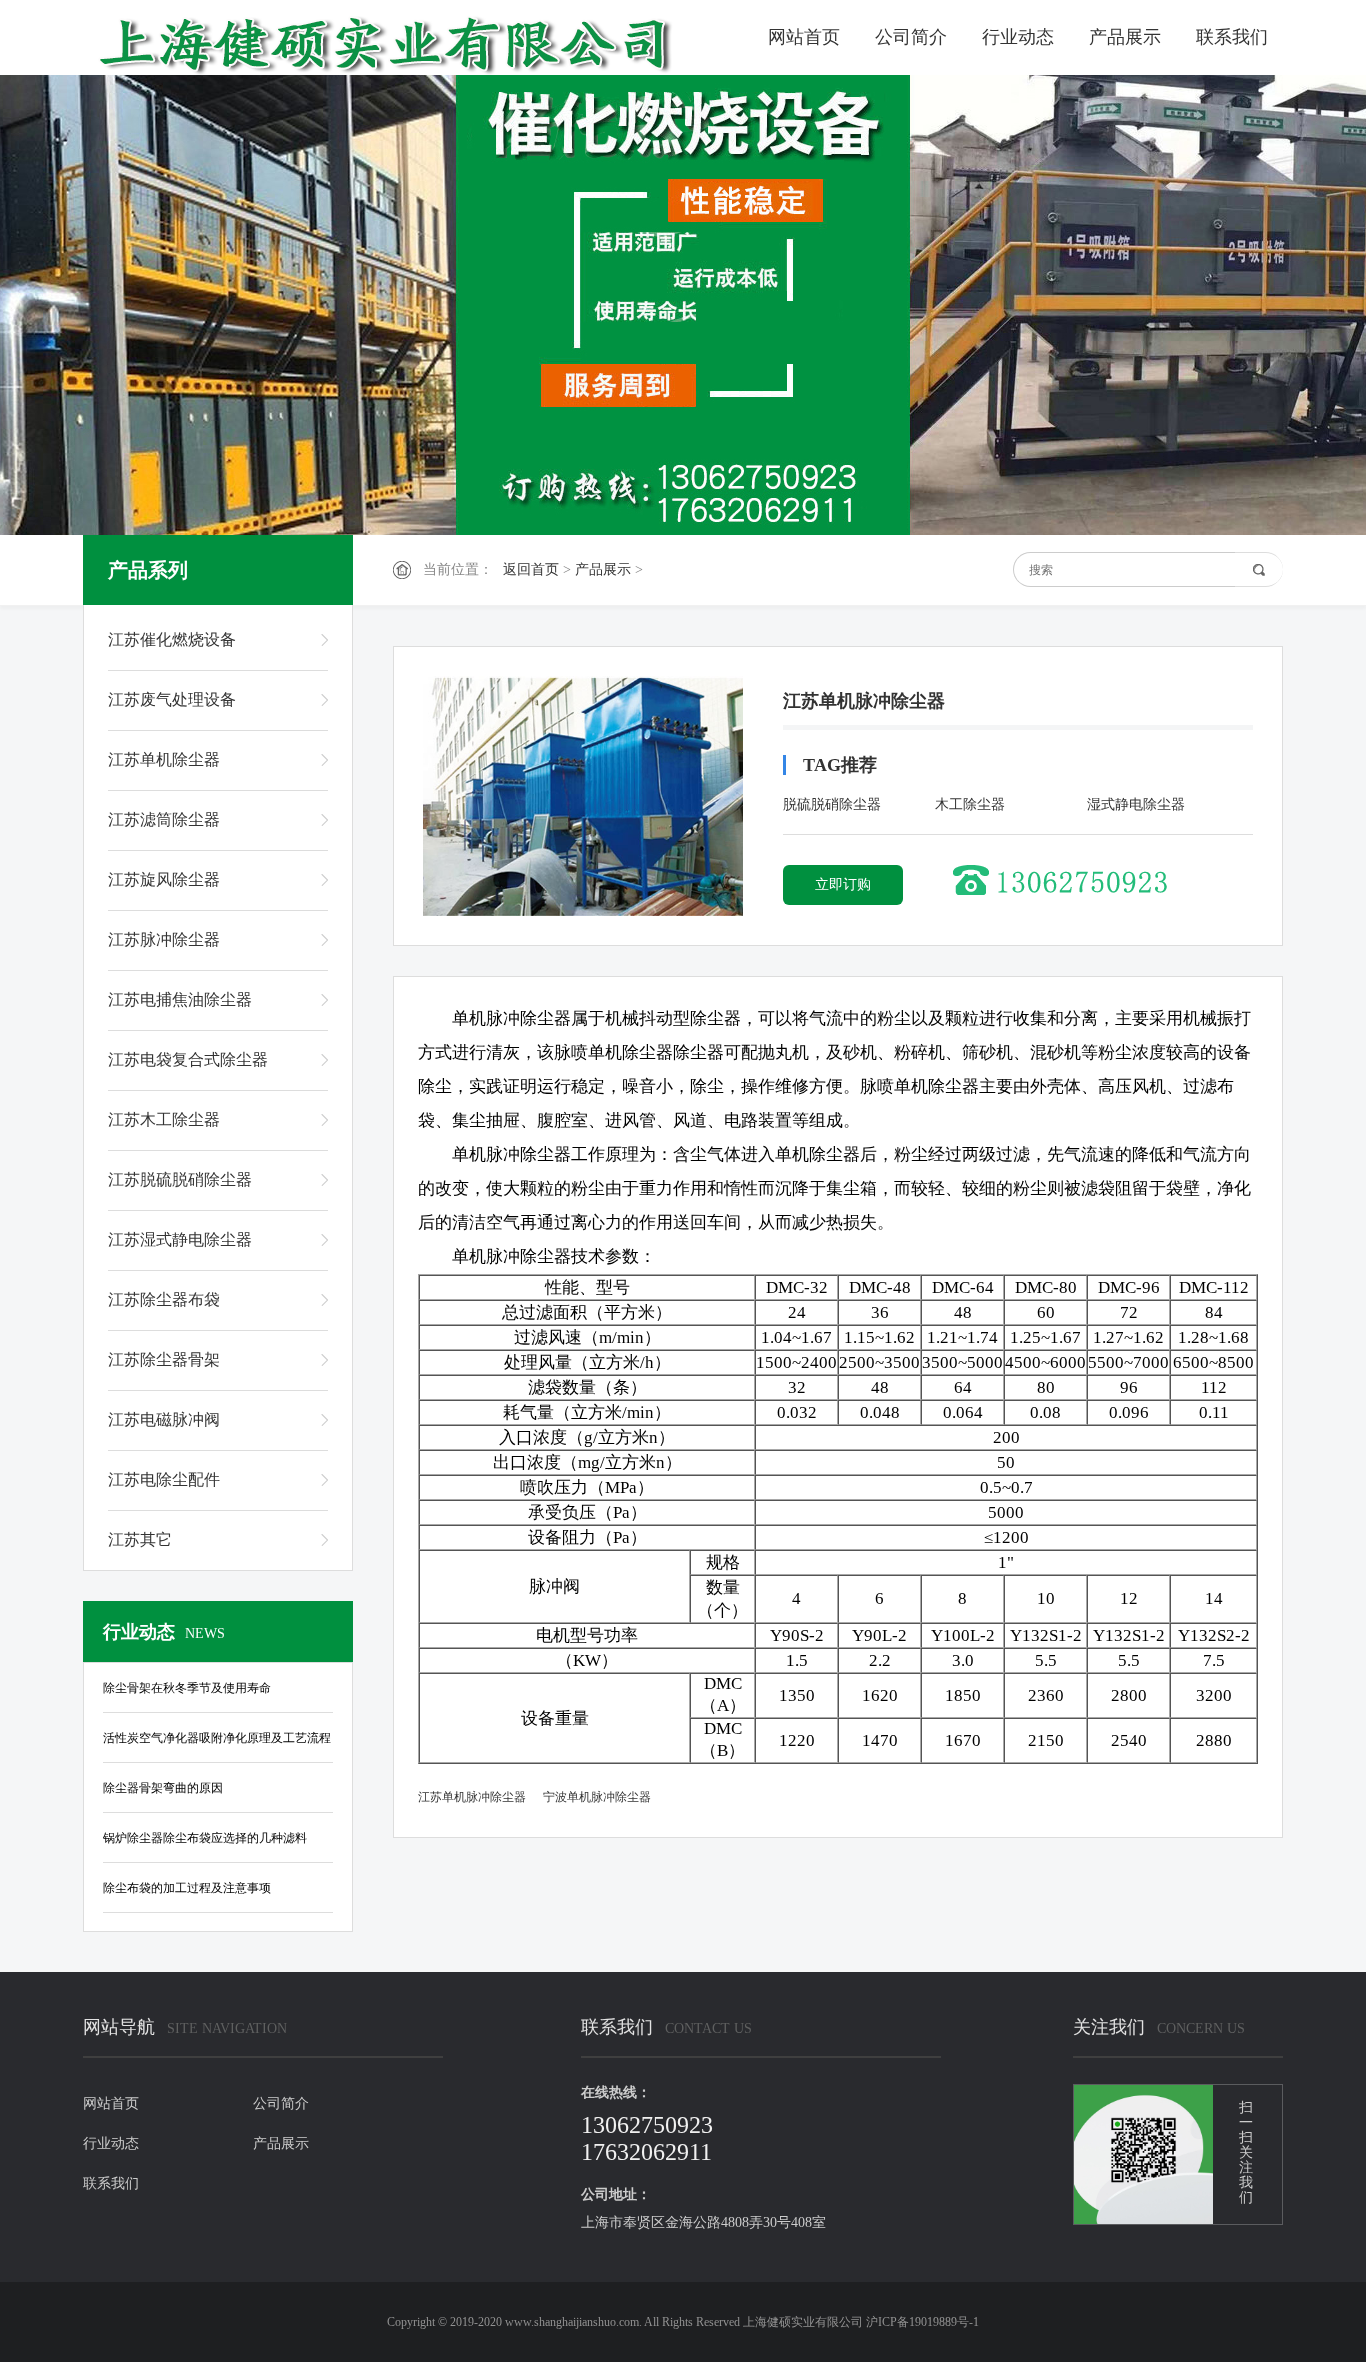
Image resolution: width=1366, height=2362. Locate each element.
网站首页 (804, 37)
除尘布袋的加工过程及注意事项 (187, 1888)
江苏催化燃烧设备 (172, 639)
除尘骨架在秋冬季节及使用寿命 (187, 1688)
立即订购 (843, 884)
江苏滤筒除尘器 (164, 819)
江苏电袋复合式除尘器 (188, 1059)
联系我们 (1232, 37)
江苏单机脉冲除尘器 (472, 1797)
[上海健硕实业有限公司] (408, 42)
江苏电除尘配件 (164, 1479)
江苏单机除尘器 (164, 759)
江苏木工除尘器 (164, 1119)
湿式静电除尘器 (1136, 804)
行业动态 (1018, 37)
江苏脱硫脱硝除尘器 (180, 1179)
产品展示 (1125, 37)
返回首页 (531, 569)
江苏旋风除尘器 (164, 879)
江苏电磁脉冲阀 (164, 1419)
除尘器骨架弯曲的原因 (163, 1788)
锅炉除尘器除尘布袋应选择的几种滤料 (205, 1838)
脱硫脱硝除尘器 (832, 804)
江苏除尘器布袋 (164, 1299)
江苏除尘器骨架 (164, 1359)
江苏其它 (140, 1539)
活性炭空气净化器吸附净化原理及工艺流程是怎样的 (217, 1742)
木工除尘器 (970, 804)
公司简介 (911, 37)
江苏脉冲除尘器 (164, 939)
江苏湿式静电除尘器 (180, 1239)
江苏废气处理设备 (172, 699)
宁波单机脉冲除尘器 (597, 1797)
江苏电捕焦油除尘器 (180, 999)
